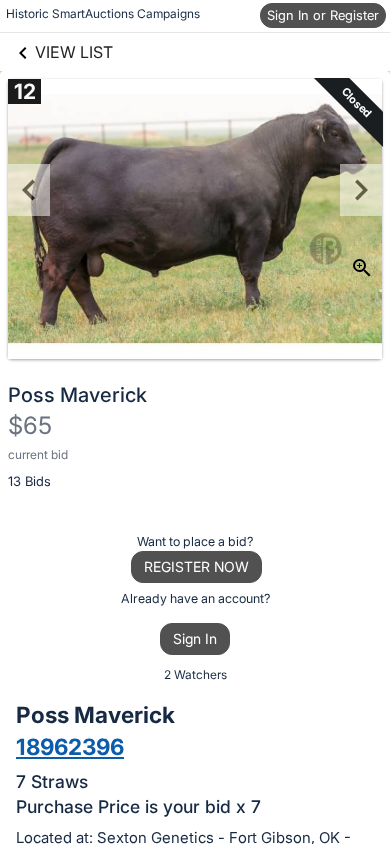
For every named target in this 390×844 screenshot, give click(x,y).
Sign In (195, 638)
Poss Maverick (77, 395)
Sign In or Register (323, 15)
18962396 (70, 746)
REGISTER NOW (196, 566)
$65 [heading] (30, 425)
